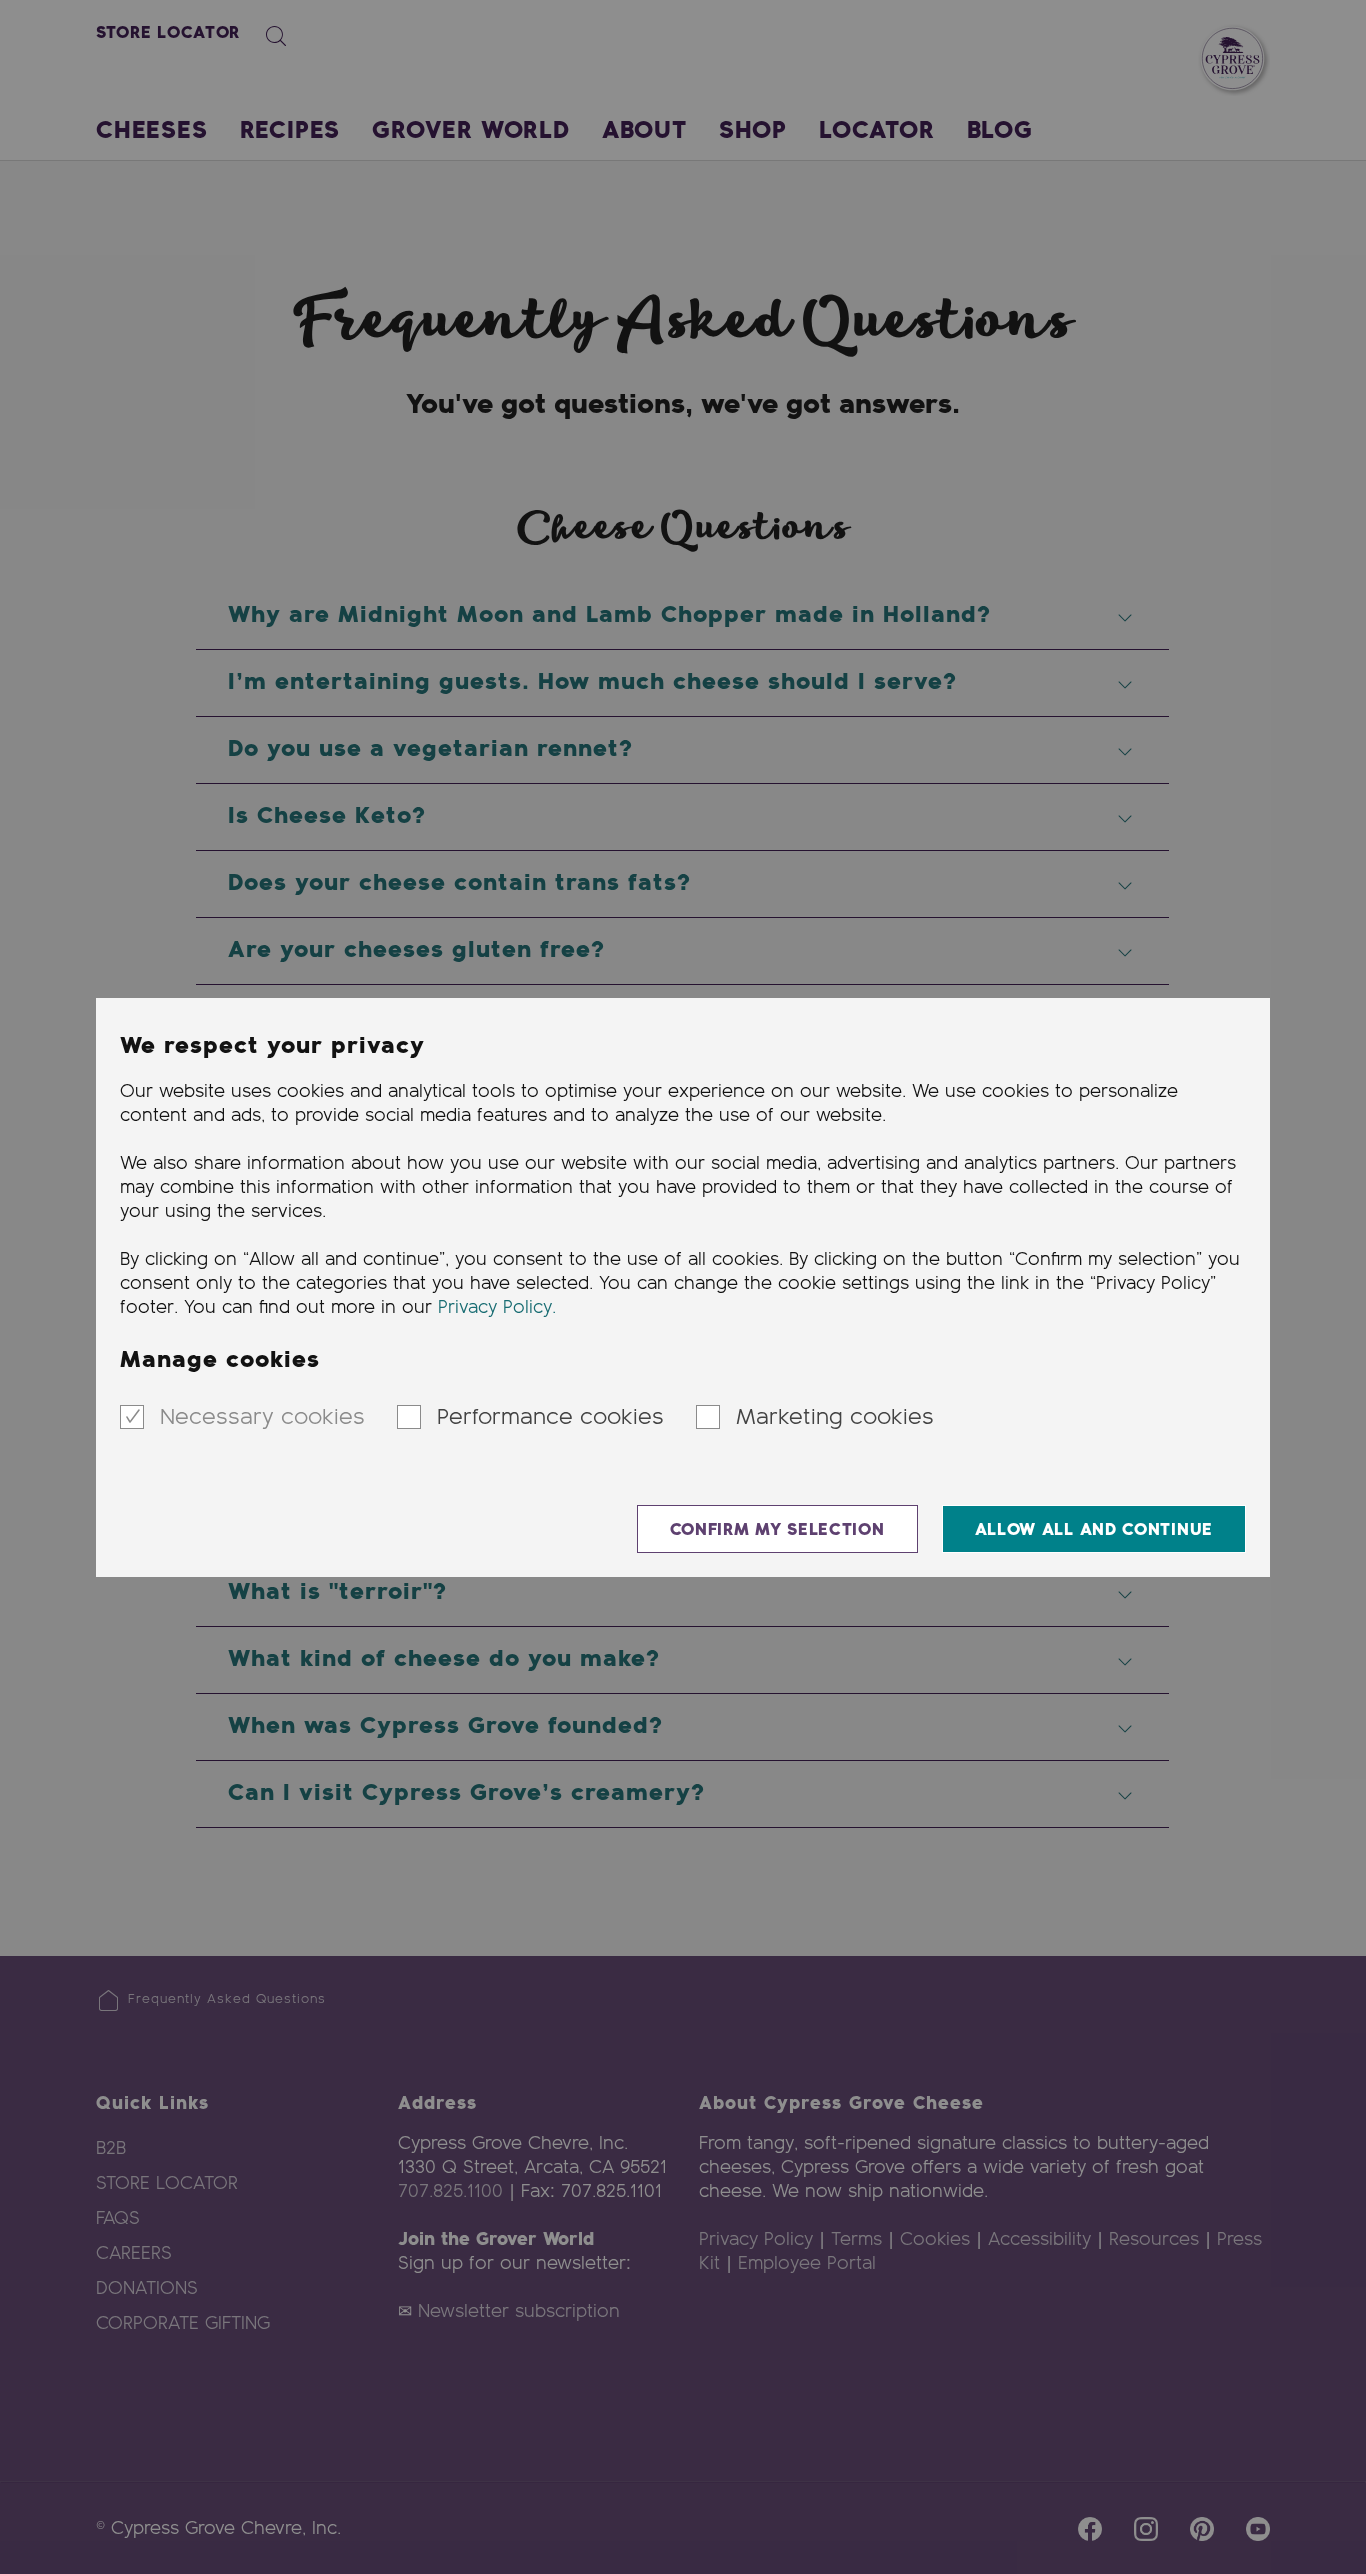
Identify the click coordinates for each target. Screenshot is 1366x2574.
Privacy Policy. (497, 1308)
